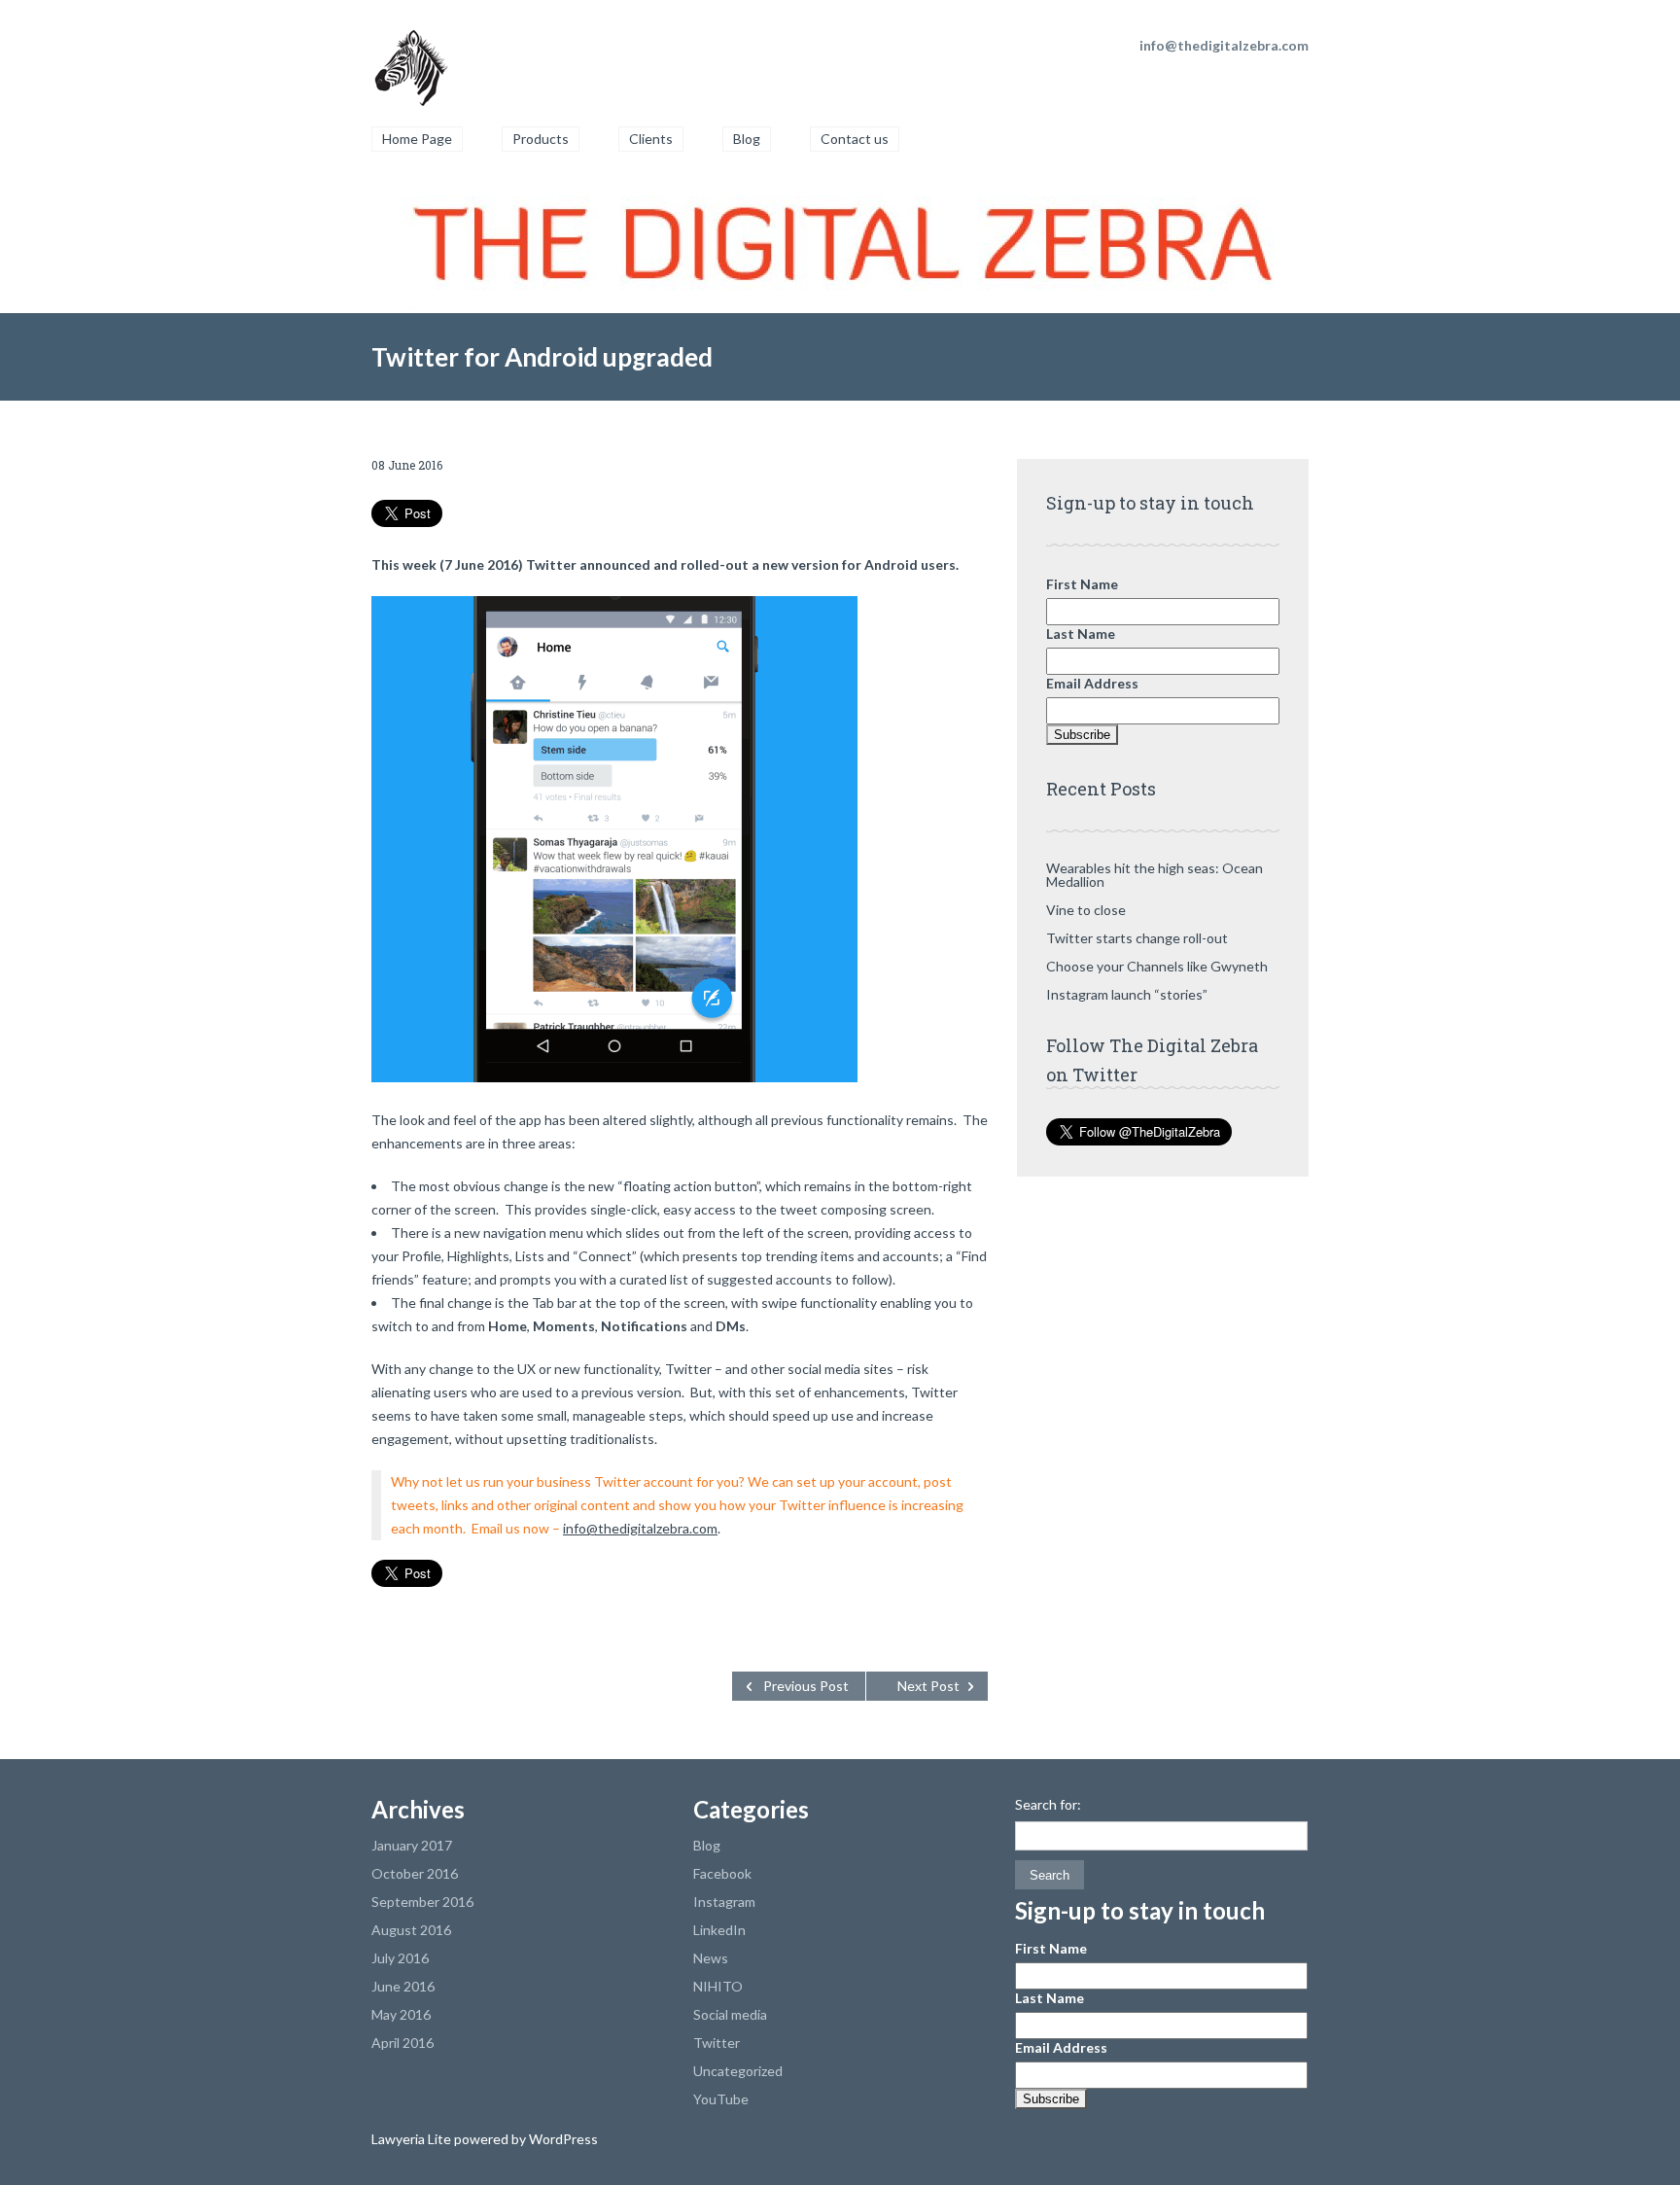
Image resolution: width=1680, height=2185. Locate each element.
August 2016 (411, 1930)
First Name (1082, 584)
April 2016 (402, 2043)
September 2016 (422, 1902)
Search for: (1048, 1805)
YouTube (721, 2099)
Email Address (1092, 683)
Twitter (717, 2043)
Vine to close (1086, 910)
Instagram (724, 1902)
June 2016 (403, 1986)
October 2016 (415, 1873)
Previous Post (806, 1686)
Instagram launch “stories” (1127, 994)
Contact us (855, 139)
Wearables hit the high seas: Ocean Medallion (1155, 875)
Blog (747, 139)
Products (541, 139)
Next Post (928, 1686)
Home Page (417, 139)
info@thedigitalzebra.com (640, 1528)
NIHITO (718, 1986)
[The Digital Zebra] (410, 58)
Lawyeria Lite (413, 2139)
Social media (730, 2014)
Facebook (722, 1873)
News (711, 1958)
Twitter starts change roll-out (1137, 938)
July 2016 (400, 1958)
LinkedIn (719, 1930)
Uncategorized (738, 2071)
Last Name (1081, 634)
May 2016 (401, 2014)
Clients (651, 139)
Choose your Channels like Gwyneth (1157, 966)
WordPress (562, 2139)
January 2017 (412, 1845)
